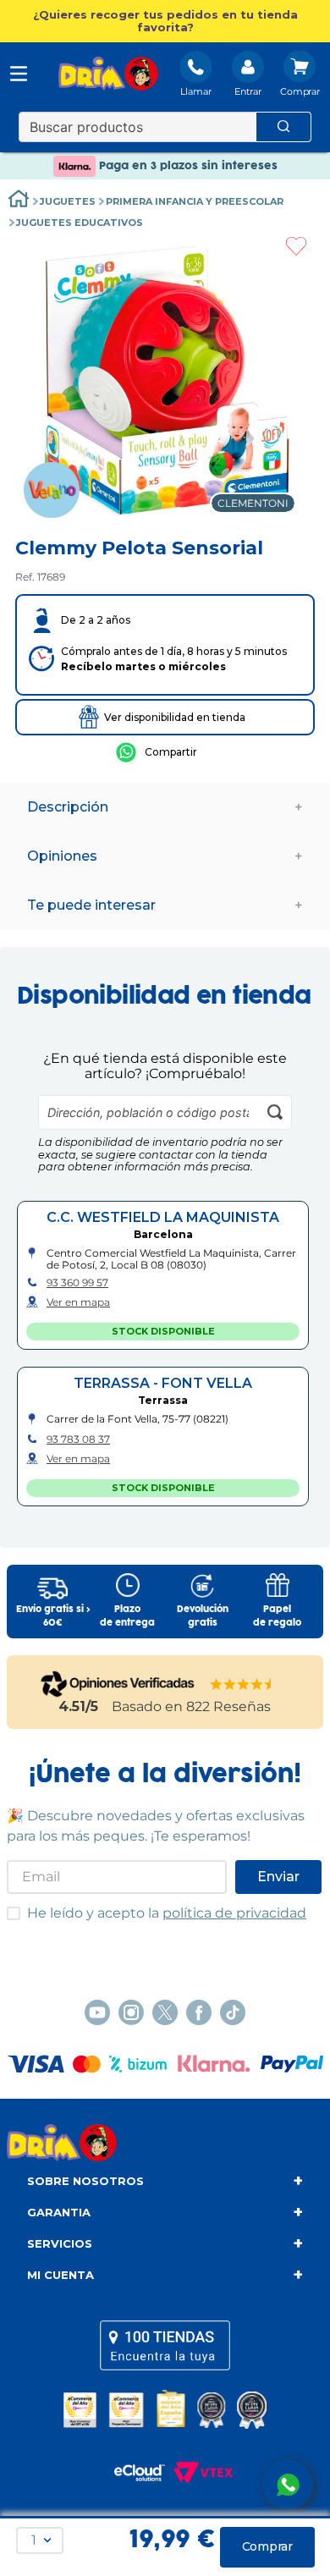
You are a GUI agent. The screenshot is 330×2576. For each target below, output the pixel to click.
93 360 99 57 (77, 1283)
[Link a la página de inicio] (19, 201)
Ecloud (131, 2473)
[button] (165, 21)
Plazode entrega (127, 1616)
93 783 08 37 (78, 1439)
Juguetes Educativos (80, 223)
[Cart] (300, 75)
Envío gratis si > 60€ (53, 1616)
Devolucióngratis (203, 1616)
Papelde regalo (277, 1616)
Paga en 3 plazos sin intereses (187, 166)
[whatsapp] (157, 752)
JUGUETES (68, 201)
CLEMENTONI (253, 503)
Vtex (199, 2473)
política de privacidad (234, 1913)
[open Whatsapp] (288, 2485)
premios (165, 2409)
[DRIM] (108, 75)
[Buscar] (283, 127)
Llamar (196, 91)
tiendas (165, 2346)
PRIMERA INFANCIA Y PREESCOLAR (195, 201)
